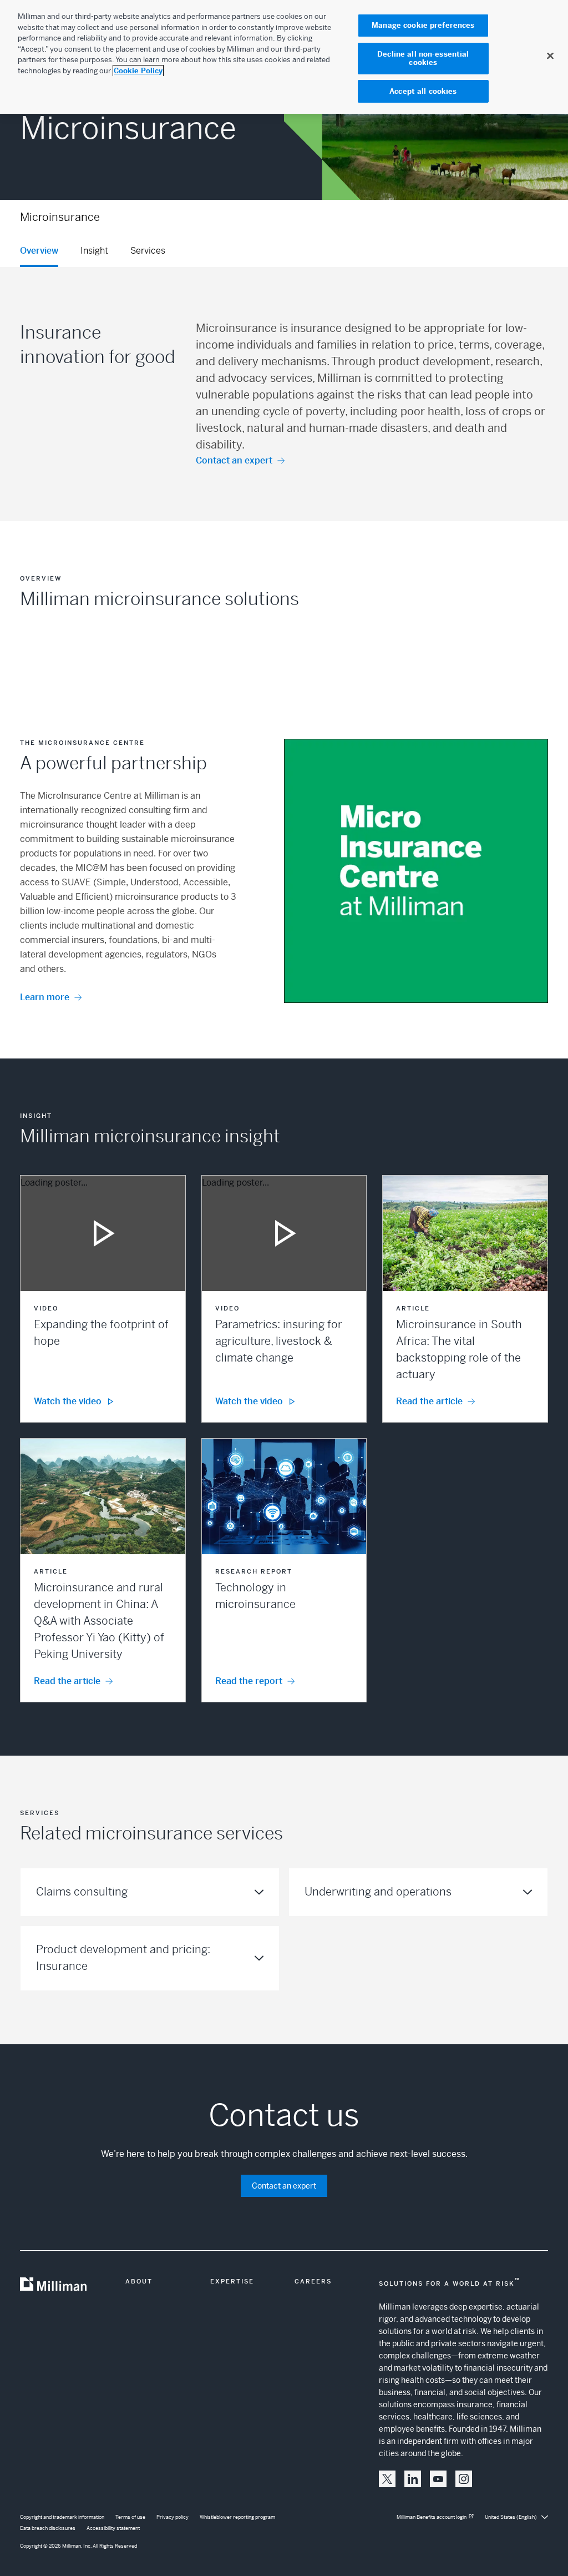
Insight (94, 251)
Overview (39, 251)
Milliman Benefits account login (432, 2517)
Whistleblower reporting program (237, 2517)
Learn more (45, 997)
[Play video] (103, 1233)
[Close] (550, 56)
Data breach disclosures (48, 2528)
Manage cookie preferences (423, 25)
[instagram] (464, 2479)
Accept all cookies (423, 91)
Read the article (429, 1401)
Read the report (249, 1681)
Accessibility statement (113, 2528)
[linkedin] (413, 2479)
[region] (284, 57)
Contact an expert (234, 460)
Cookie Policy (138, 71)
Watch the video (68, 1401)
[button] (103, 1299)
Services (148, 251)
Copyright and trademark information (62, 2517)
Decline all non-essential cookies (423, 59)
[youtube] (438, 2479)
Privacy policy (173, 2517)
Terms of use (130, 2517)
